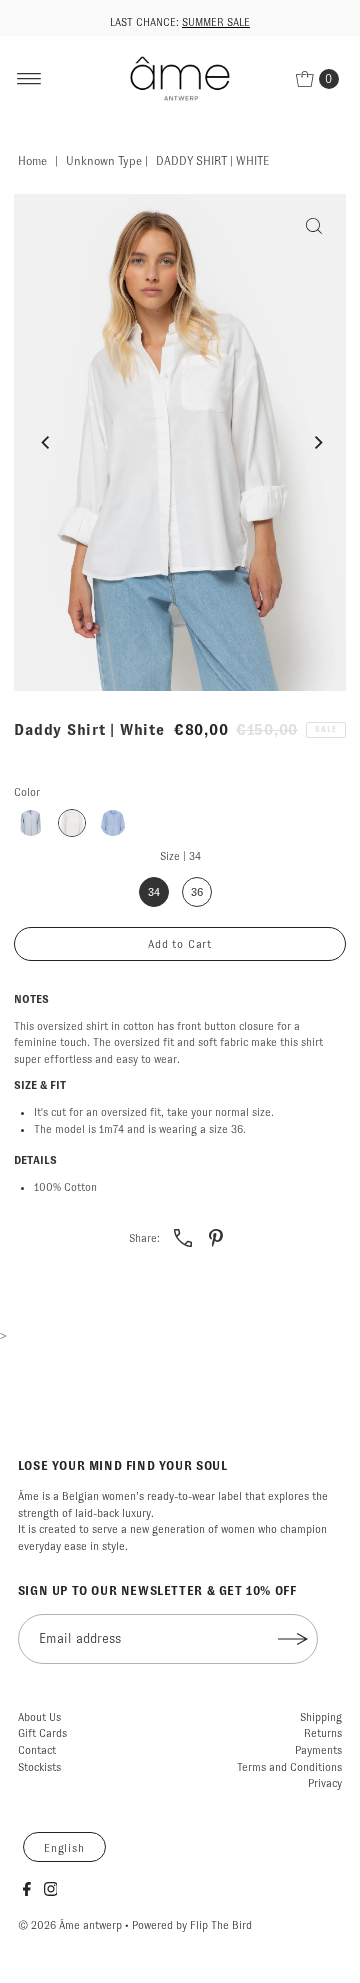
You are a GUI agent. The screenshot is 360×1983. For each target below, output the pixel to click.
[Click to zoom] (314, 226)
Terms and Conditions (289, 1767)
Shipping (321, 1717)
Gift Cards (42, 1733)
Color (27, 792)
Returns (323, 1733)
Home (32, 161)
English (64, 1848)
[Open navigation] (29, 79)
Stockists (39, 1767)
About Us (39, 1717)
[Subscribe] (293, 1639)
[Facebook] (27, 1892)
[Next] (318, 443)
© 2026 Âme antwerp (70, 1925)
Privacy (325, 1783)
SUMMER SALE (216, 22)
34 (154, 892)
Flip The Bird (221, 1925)
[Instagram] (51, 1892)
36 (197, 892)
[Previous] (46, 443)
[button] (31, 823)
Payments (318, 1750)
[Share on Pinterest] (216, 1237)
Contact (37, 1750)
